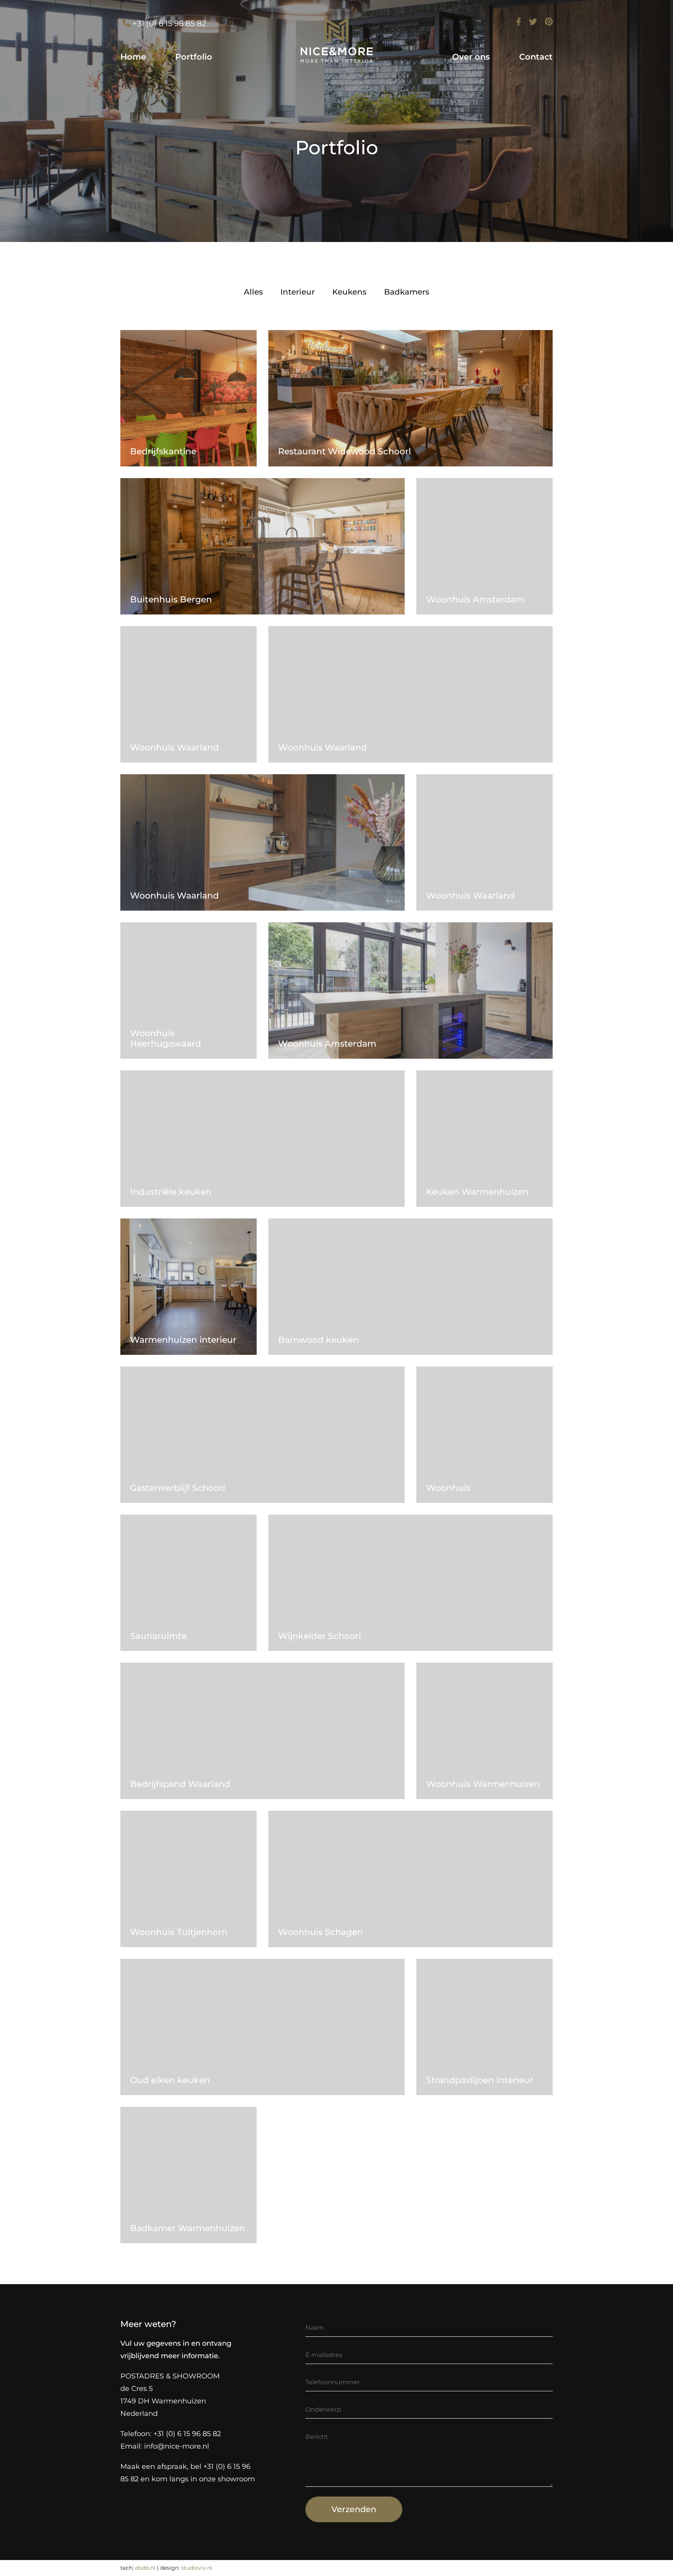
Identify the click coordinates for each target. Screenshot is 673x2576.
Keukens (349, 292)
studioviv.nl (197, 2568)
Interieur (298, 292)
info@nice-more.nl (177, 2446)
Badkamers (407, 292)
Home (133, 57)
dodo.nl (145, 2568)
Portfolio (194, 57)
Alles (253, 292)
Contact (536, 57)
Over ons (471, 57)
